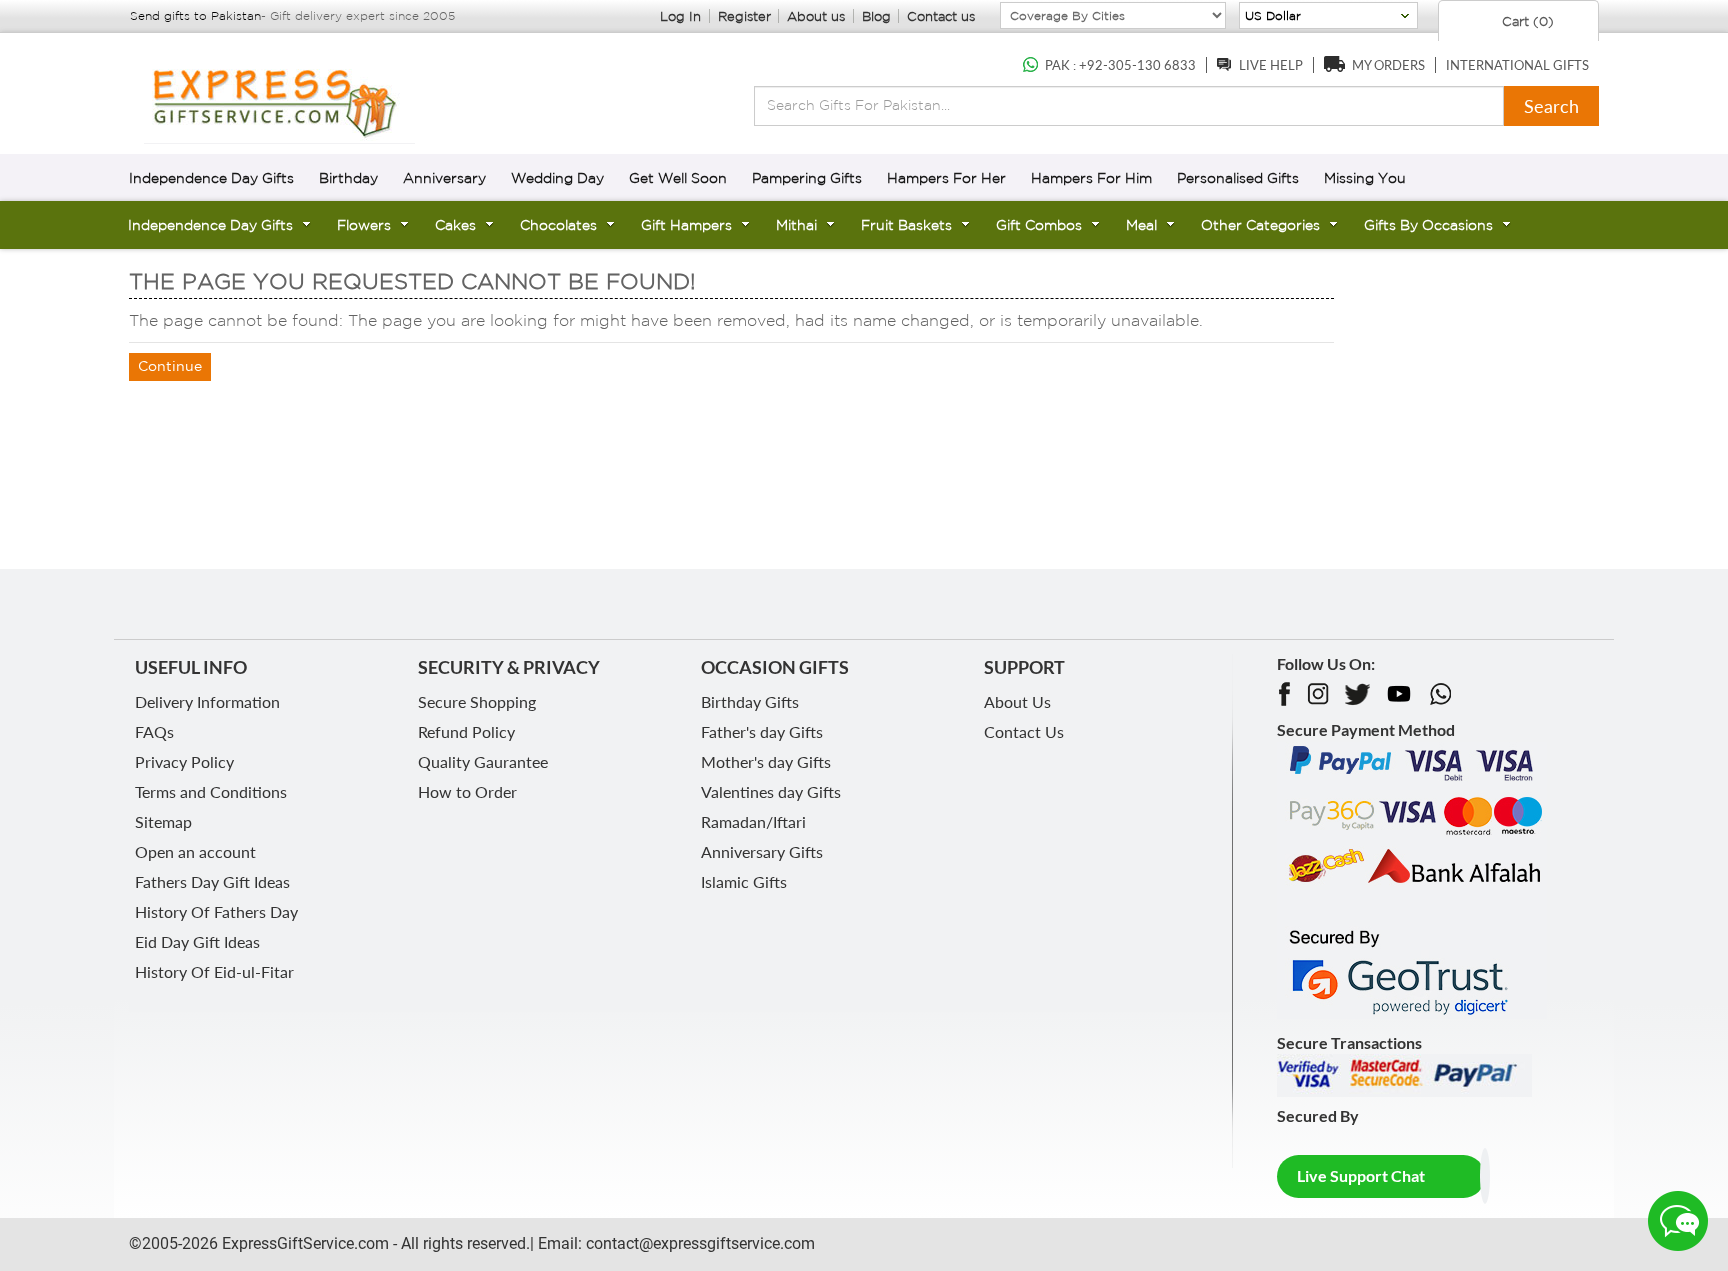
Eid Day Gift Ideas (197, 941)
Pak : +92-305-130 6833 (1120, 65)
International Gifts (1517, 65)
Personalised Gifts (1238, 178)
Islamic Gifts (744, 881)
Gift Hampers (686, 225)
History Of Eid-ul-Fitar (214, 971)
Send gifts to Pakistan (195, 15)
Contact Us (1024, 731)
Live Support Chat (1361, 1175)
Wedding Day (557, 178)
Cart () (1526, 21)
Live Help (1271, 65)
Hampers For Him (1091, 178)
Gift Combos (1039, 225)
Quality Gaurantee (483, 761)
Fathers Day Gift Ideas (212, 881)
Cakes (455, 225)
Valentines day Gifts (771, 791)
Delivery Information (207, 701)
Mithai (796, 225)
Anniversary (444, 178)
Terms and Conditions (211, 791)
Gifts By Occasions (1428, 225)
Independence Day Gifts (211, 178)
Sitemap (163, 821)
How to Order (467, 791)
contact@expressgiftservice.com (698, 1243)
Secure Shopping (477, 701)
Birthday (348, 178)
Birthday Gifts (750, 701)
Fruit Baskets (906, 225)
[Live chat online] (1678, 1221)
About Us (1017, 701)
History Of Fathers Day (216, 911)
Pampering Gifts (807, 178)
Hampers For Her (946, 178)
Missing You (1365, 178)
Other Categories (1260, 225)
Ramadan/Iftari (753, 821)
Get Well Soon (678, 178)
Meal (1141, 225)
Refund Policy (466, 731)
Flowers (364, 225)
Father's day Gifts (762, 731)
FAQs (154, 731)
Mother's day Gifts (766, 761)
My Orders (1388, 65)
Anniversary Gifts (762, 851)
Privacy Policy (184, 761)
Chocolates (558, 225)
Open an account (195, 851)
